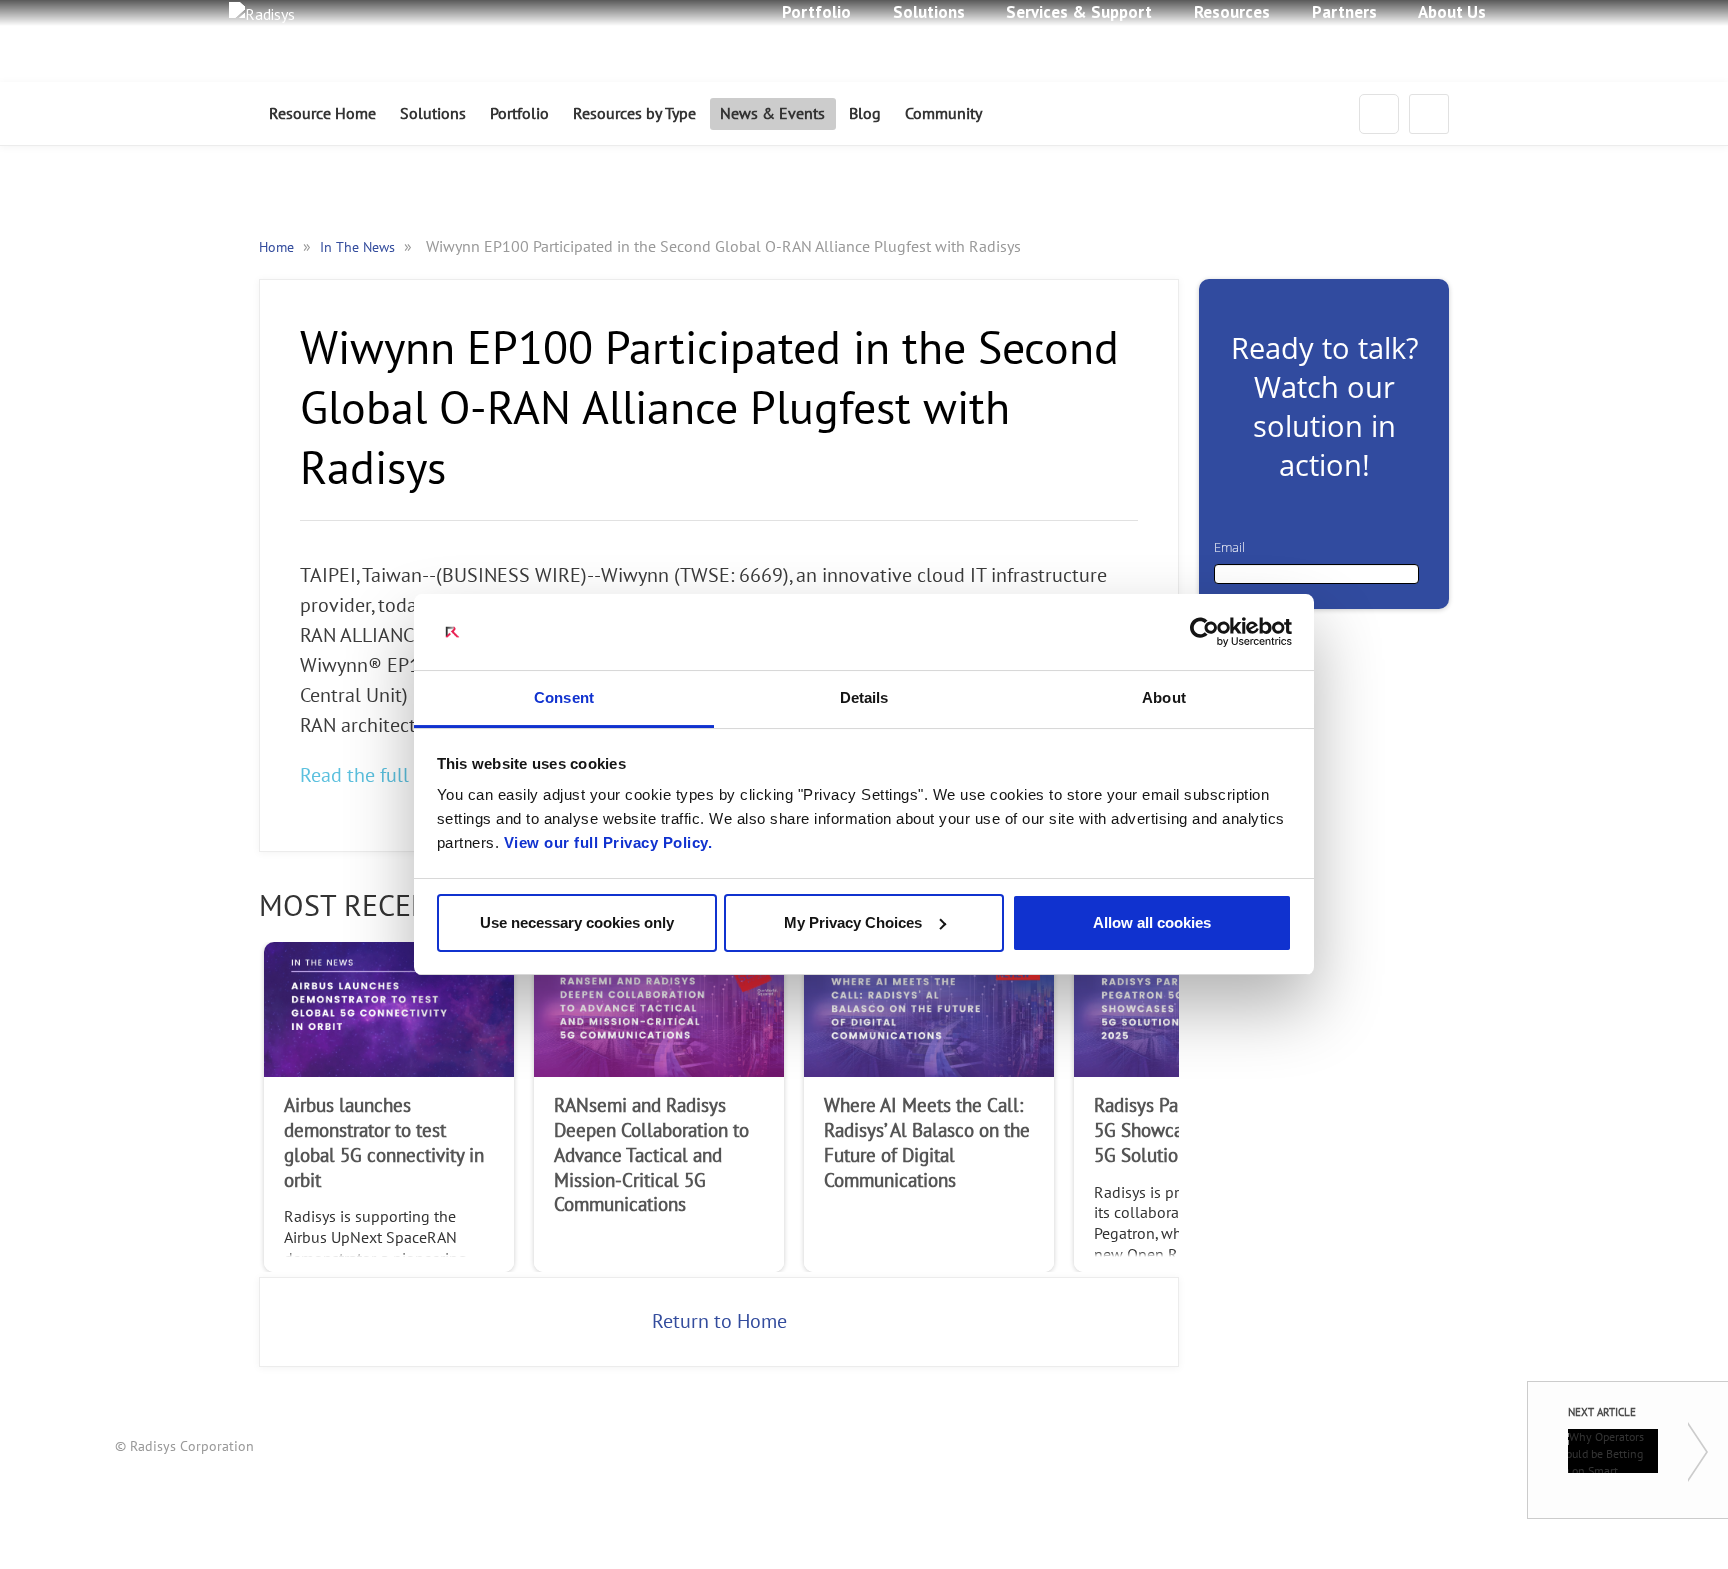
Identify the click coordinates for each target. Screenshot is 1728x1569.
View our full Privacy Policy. (608, 842)
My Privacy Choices (853, 922)
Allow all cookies (1152, 922)
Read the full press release (412, 776)
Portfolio (519, 114)
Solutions (433, 114)
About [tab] (1164, 697)
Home (278, 247)
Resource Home (322, 114)
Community (943, 114)
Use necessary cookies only (577, 922)
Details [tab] (864, 697)
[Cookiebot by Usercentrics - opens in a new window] (1204, 632)
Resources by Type (634, 114)
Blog (865, 114)
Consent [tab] (564, 697)
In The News (359, 247)
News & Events (772, 114)
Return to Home (719, 1322)
